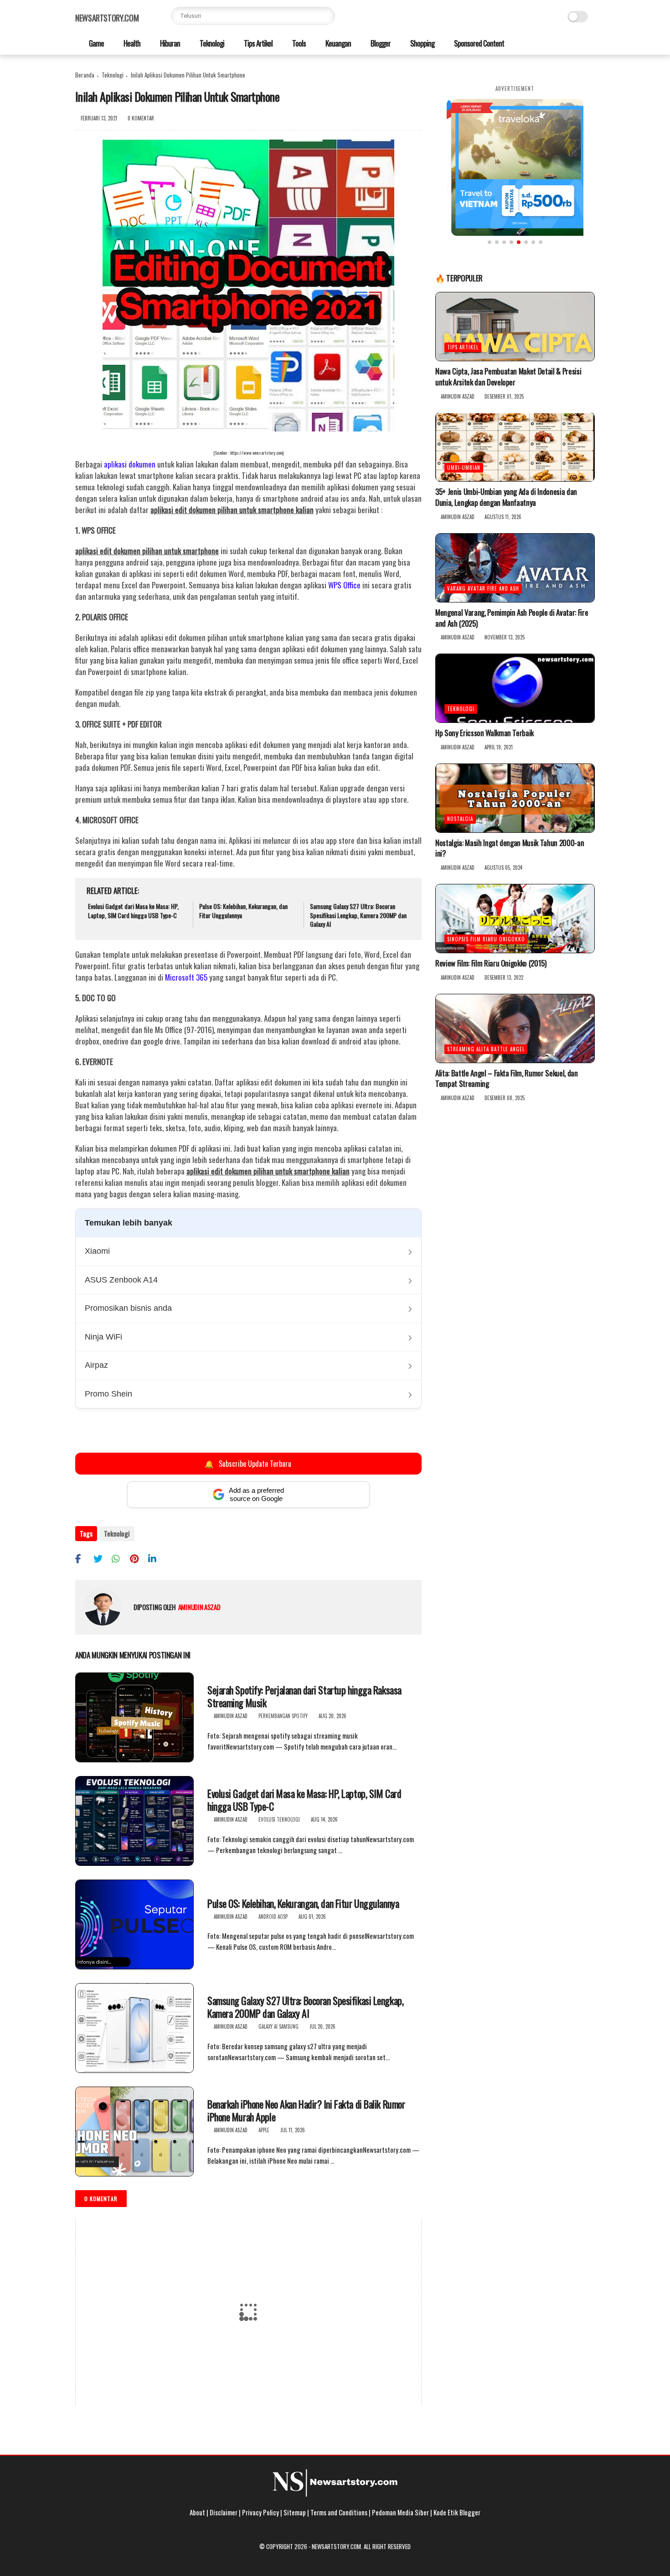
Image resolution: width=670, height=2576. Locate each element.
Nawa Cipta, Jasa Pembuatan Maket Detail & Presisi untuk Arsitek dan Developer (508, 377)
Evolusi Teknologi (279, 1819)
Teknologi (211, 43)
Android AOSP (273, 1916)
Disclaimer (224, 2512)
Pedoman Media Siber (400, 2512)
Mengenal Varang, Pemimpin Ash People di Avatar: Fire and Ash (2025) (512, 618)
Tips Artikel (258, 43)
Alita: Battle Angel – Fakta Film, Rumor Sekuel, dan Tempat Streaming (507, 1079)
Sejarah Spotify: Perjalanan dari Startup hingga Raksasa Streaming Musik (304, 1696)
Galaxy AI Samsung (278, 2026)
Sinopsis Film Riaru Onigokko (486, 939)
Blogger (380, 43)
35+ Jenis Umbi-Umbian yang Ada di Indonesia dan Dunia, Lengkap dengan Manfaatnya (506, 498)
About (197, 2512)
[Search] (326, 16)
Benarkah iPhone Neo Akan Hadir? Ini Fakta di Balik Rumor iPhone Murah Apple (306, 2111)
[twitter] (101, 1558)
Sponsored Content (478, 43)
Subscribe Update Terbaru (249, 1463)
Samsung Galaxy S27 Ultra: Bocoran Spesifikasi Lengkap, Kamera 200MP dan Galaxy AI (358, 915)
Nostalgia (460, 819)
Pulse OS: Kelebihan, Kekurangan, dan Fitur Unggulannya (243, 911)
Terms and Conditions (339, 2512)
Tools (298, 43)
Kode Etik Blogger (457, 2512)
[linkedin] (156, 1558)
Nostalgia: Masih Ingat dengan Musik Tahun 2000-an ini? (510, 848)
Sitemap (295, 2512)
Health (131, 43)
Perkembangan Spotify (283, 1716)
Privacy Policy (260, 2512)
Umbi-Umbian (464, 468)
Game (96, 43)
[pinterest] (138, 1558)
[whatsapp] (120, 1558)
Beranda (85, 75)
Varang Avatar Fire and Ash (483, 588)
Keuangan (338, 43)
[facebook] (83, 1558)
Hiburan (169, 43)
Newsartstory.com (107, 18)
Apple (264, 2130)
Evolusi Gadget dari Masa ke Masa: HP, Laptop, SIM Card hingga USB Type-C (133, 911)
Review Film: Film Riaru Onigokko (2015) (491, 963)
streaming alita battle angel (486, 1049)
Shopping (422, 43)
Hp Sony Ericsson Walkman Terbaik (484, 733)
